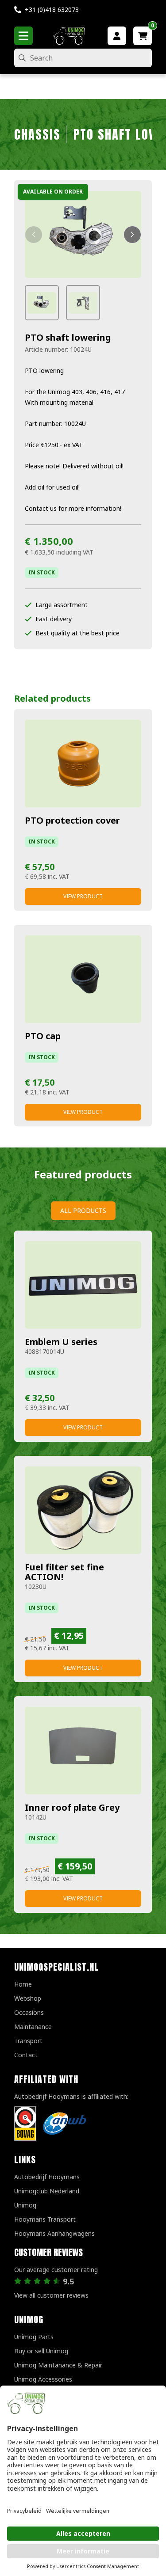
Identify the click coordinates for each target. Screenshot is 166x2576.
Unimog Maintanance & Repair (58, 2365)
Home (23, 1984)
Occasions (29, 2012)
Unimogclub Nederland (47, 2191)
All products (83, 1210)
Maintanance (33, 2027)
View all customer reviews (51, 2295)
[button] (34, 235)
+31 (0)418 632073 (52, 9)
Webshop (28, 1998)
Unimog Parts (34, 2337)
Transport (28, 2041)
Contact (26, 2055)
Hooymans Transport (45, 2219)
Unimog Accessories (43, 2379)
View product (83, 896)
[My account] (117, 36)
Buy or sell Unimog (41, 2351)
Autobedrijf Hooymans (47, 2177)
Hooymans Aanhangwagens (54, 2233)
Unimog (25, 2205)
